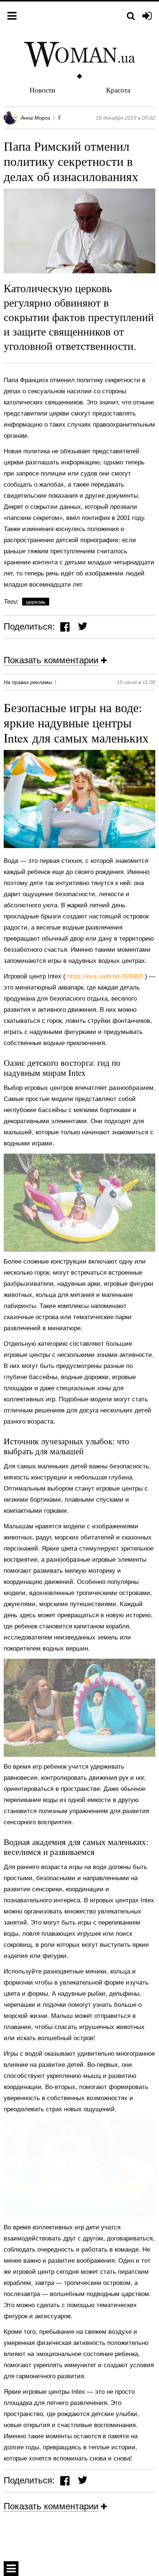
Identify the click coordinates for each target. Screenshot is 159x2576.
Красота (118, 90)
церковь (36, 602)
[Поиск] (131, 16)
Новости (42, 90)
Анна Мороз (35, 118)
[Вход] (147, 16)
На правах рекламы (28, 682)
